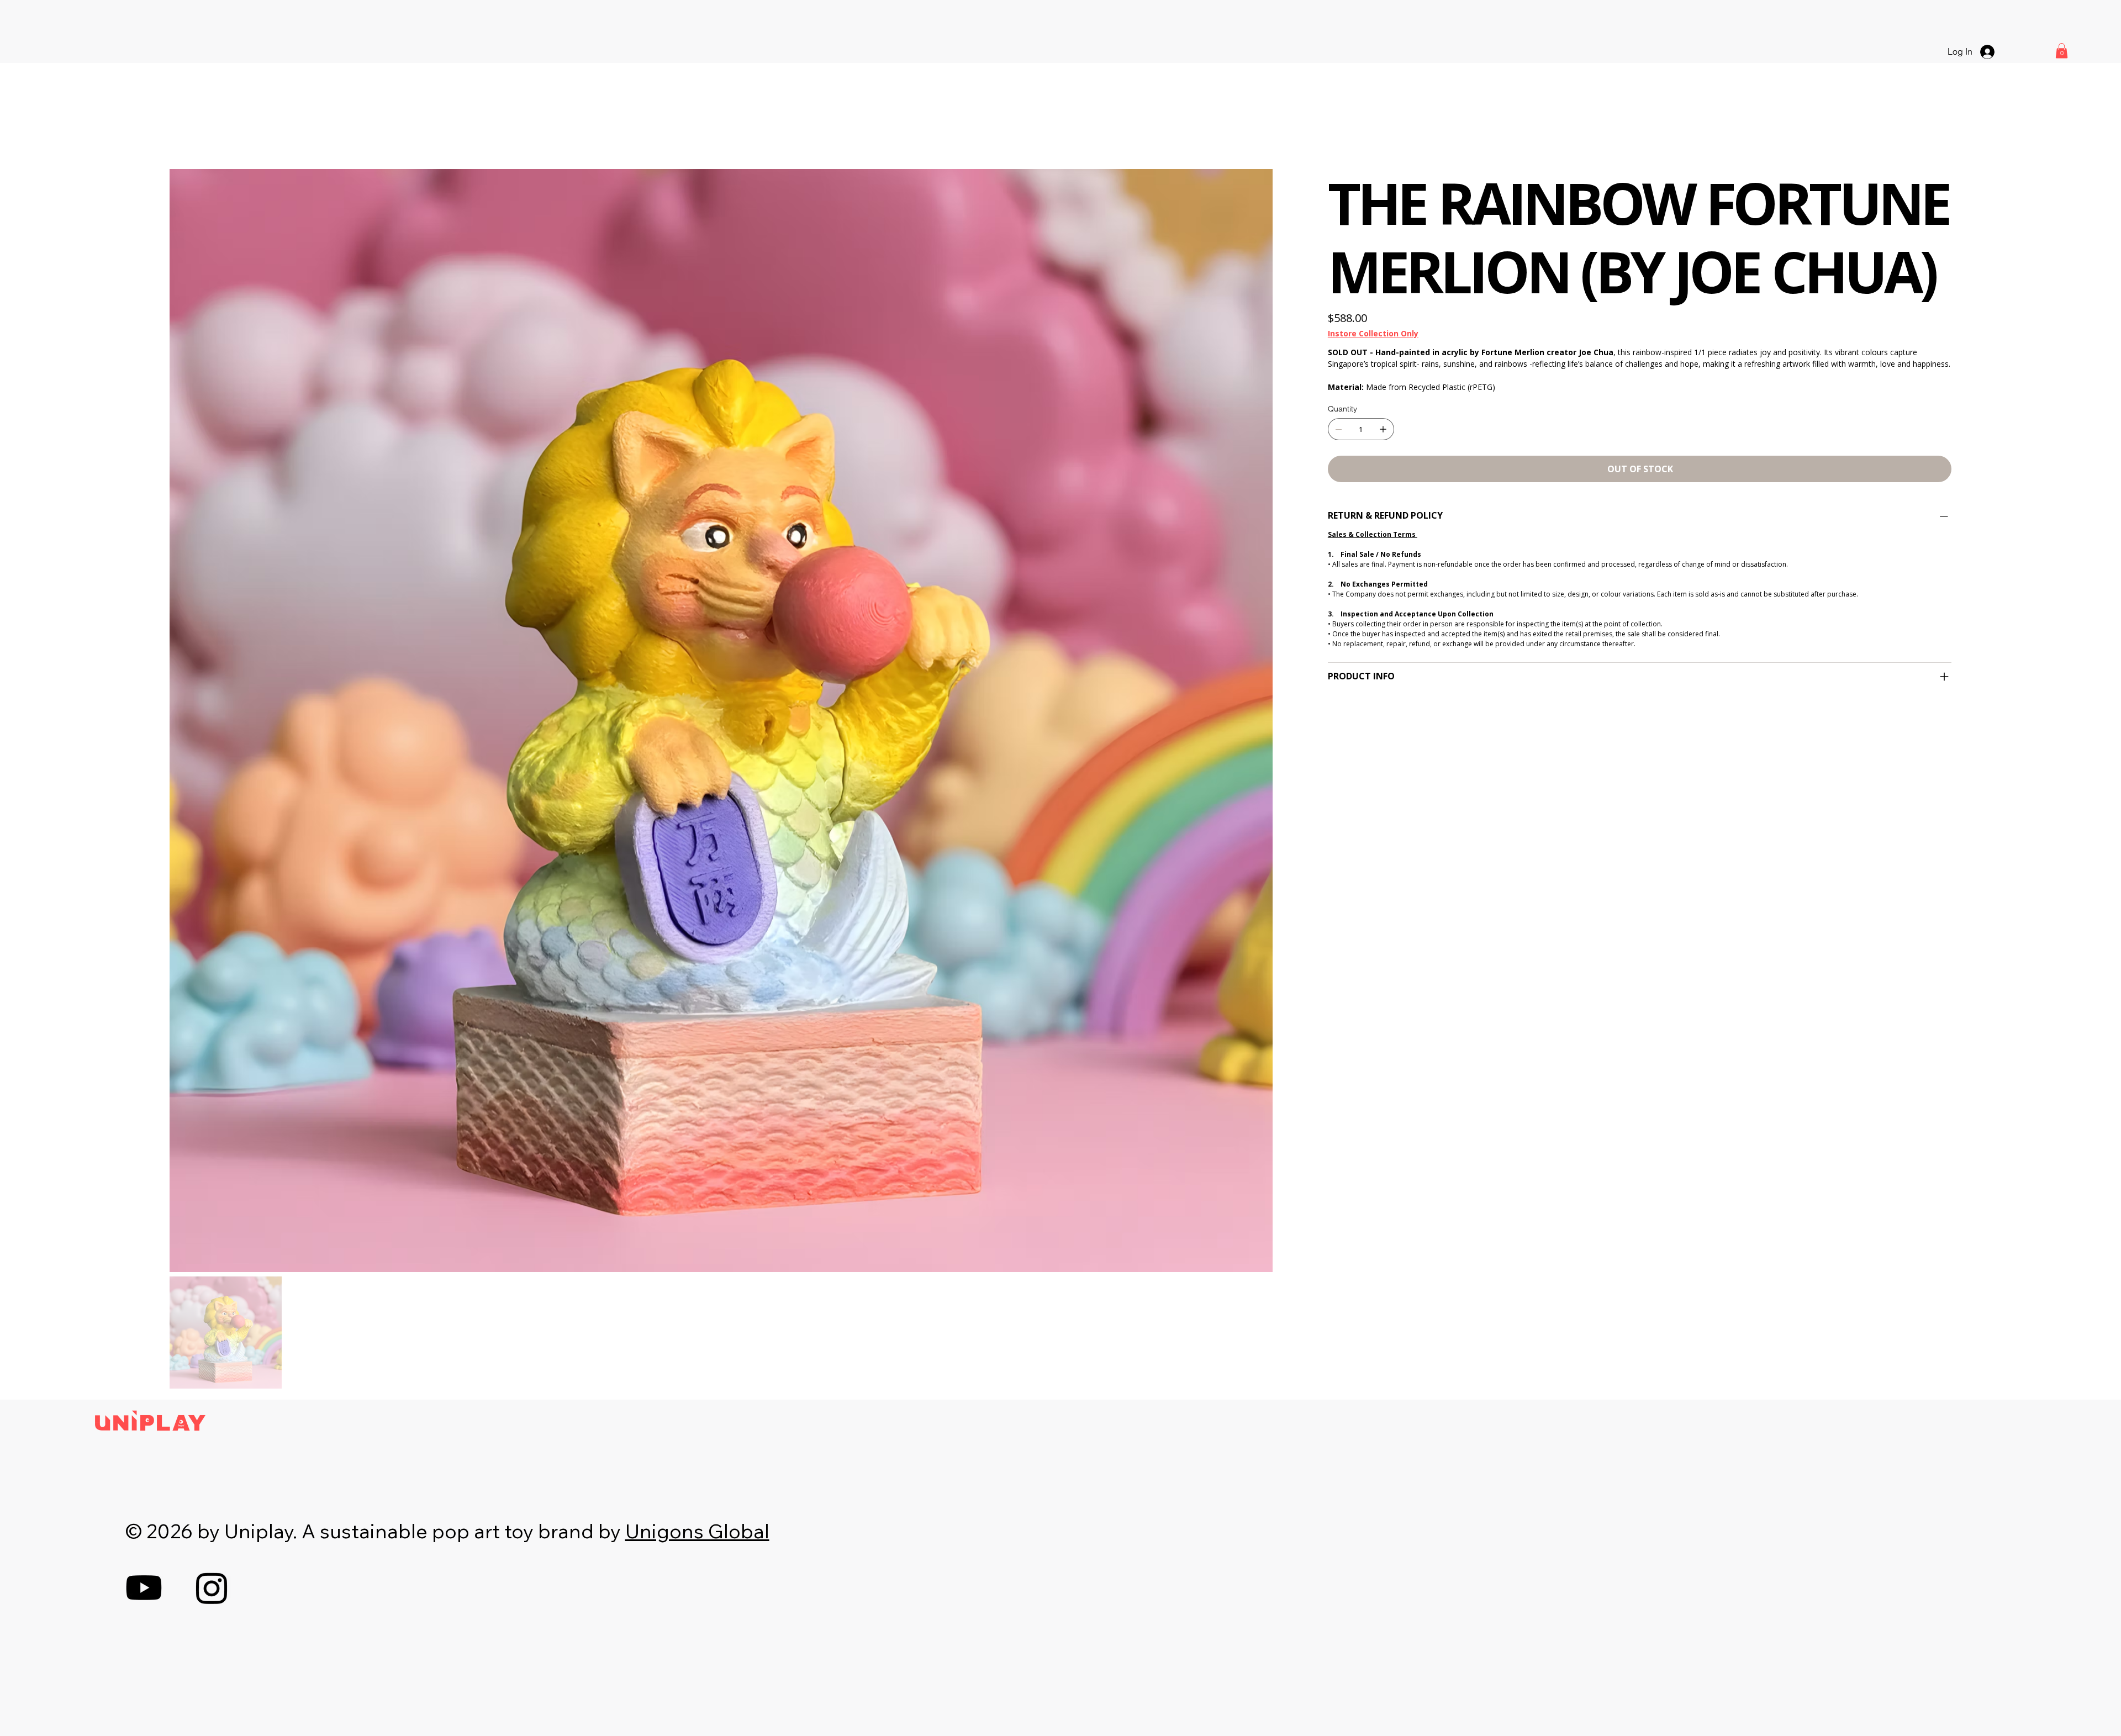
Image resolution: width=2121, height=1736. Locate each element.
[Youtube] (144, 1588)
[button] (2062, 51)
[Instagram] (212, 1588)
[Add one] (1383, 429)
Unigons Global (697, 1531)
